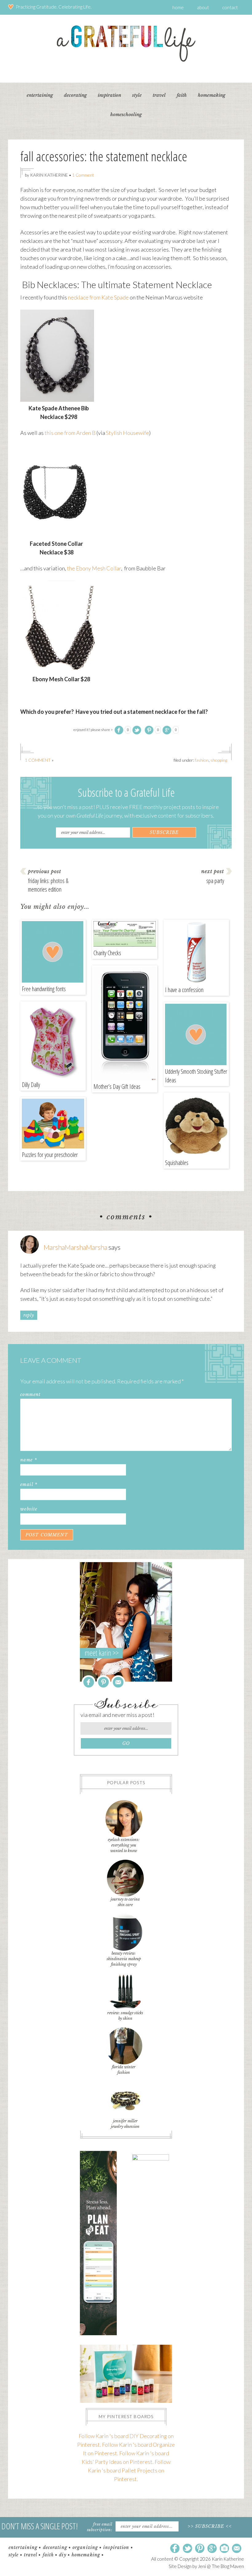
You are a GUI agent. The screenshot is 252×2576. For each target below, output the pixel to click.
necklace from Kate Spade (99, 297)
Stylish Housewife (128, 433)
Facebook (89, 1682)
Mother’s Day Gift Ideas (117, 1087)
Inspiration (116, 2547)
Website (29, 1509)
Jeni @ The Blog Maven (221, 2566)
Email (29, 1484)
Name (29, 1460)
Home (178, 7)
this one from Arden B (70, 433)
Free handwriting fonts (44, 989)
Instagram (224, 2549)
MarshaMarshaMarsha (75, 1247)
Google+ (212, 2549)
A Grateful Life (126, 43)
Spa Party (215, 881)
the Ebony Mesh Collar (94, 568)
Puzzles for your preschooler (50, 1155)
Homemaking (86, 2555)
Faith (48, 2555)
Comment (31, 1394)
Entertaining (23, 2547)
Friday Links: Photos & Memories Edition (48, 885)
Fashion (202, 760)
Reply (29, 1315)
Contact (230, 7)
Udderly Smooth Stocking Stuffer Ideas (196, 1076)
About (203, 7)
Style (14, 2555)
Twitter (187, 2549)
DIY (63, 2555)
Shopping (219, 760)
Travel (31, 2555)
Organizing (85, 2547)
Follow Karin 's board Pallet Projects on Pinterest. (129, 2470)
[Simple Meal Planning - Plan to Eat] (98, 2333)
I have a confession (184, 990)
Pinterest (103, 1682)
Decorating (55, 2547)
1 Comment (83, 175)
